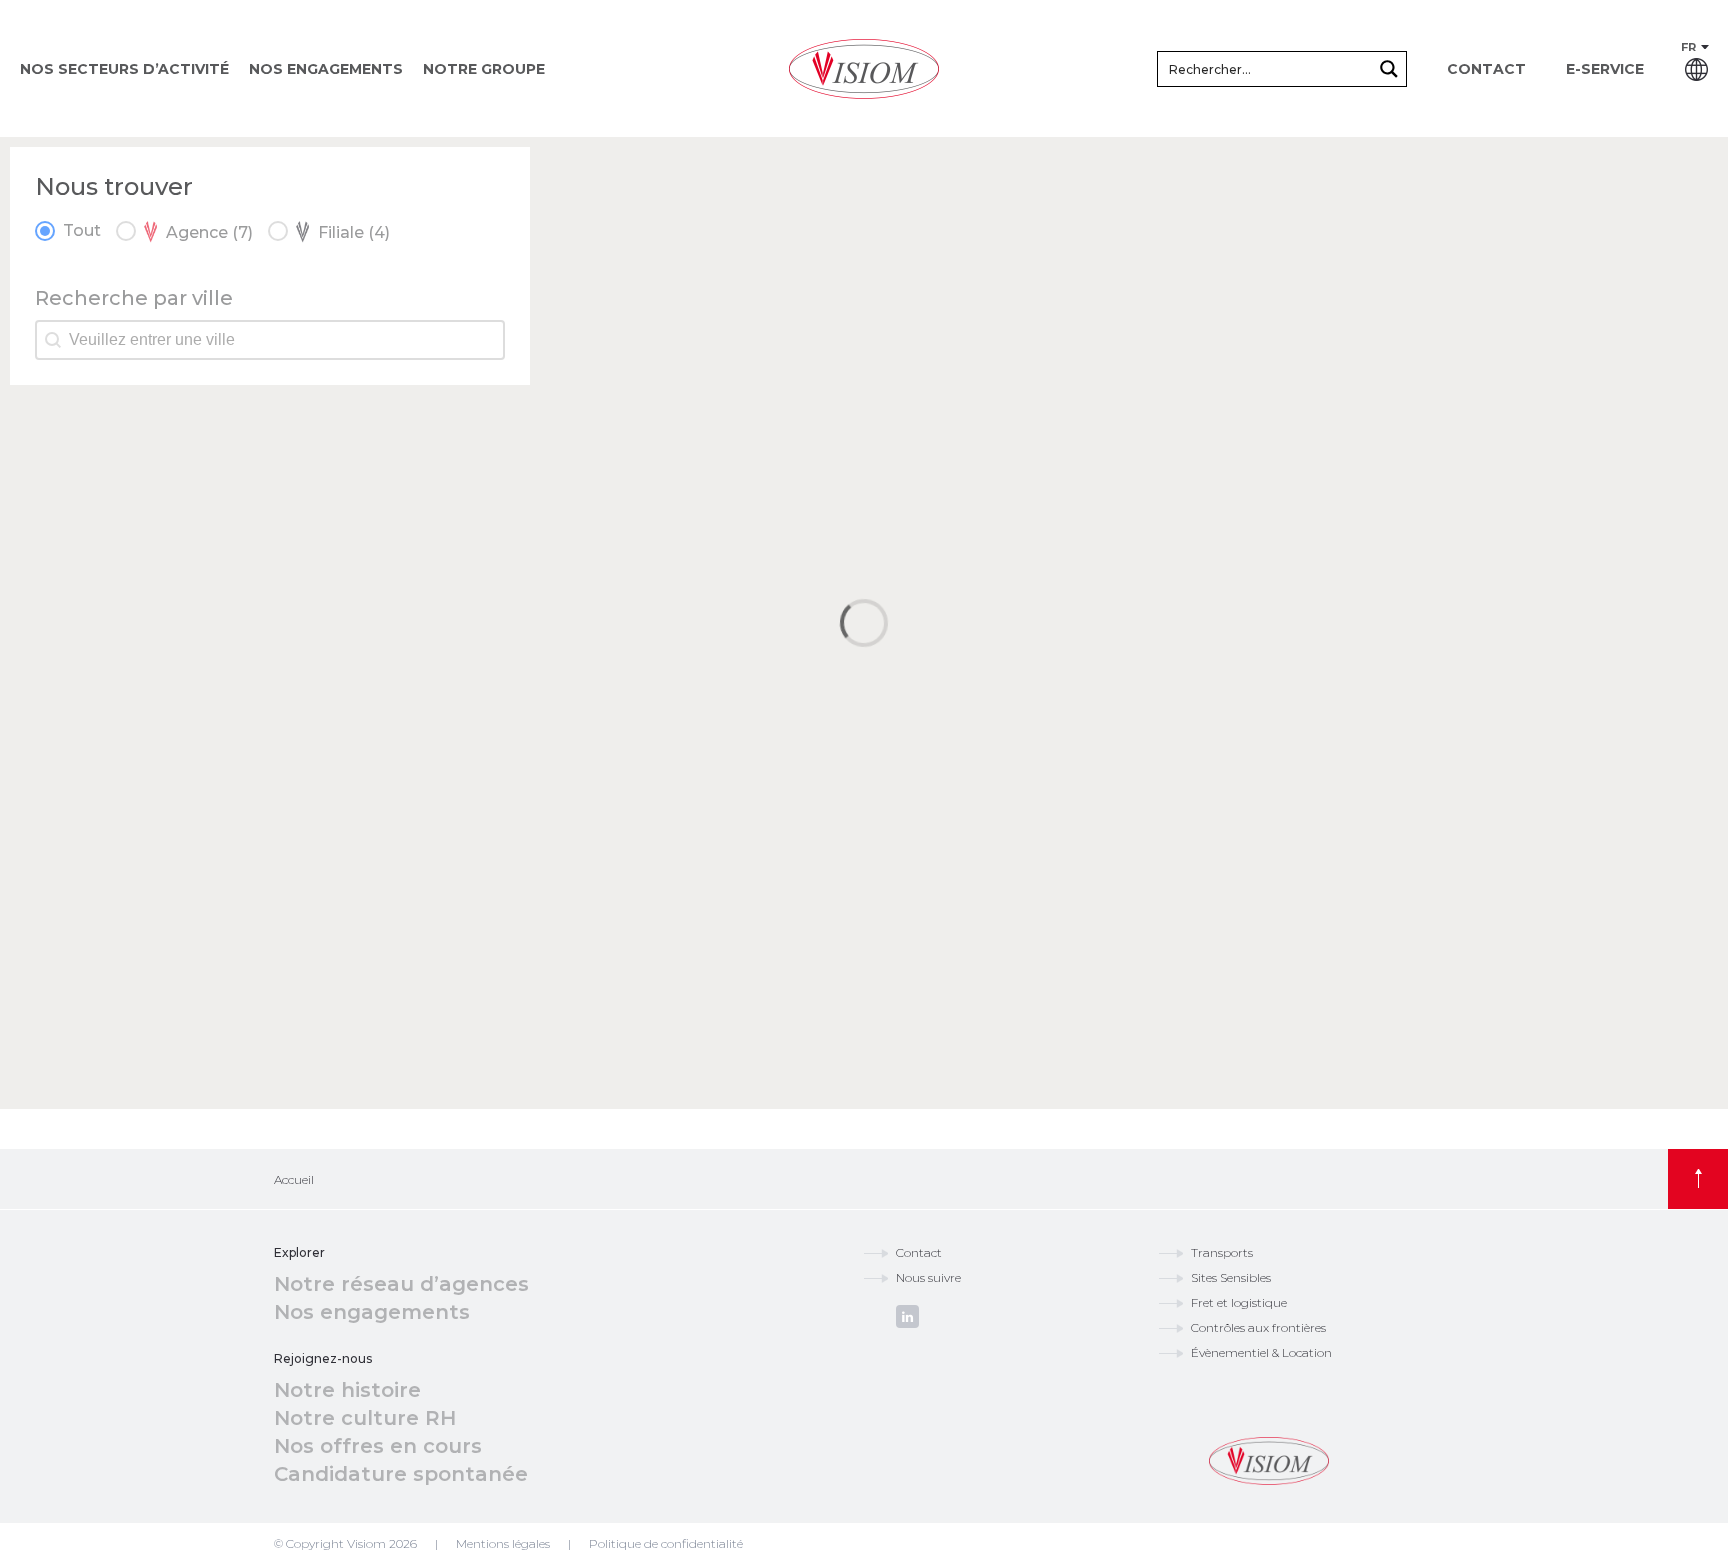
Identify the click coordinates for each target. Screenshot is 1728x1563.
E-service (1605, 69)
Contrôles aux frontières (1258, 1327)
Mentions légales (503, 1543)
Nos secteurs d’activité (124, 69)
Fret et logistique (1239, 1302)
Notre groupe (484, 69)
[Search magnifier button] (1389, 69)
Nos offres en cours (378, 1446)
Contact (1486, 69)
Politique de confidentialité (666, 1543)
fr (1688, 47)
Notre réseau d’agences (401, 1284)
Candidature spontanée (401, 1474)
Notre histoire (347, 1390)
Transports (1222, 1252)
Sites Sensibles (1231, 1277)
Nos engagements (326, 69)
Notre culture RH (365, 1418)
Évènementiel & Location (1261, 1352)
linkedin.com (907, 1316)
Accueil (294, 1179)
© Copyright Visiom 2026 (345, 1543)
